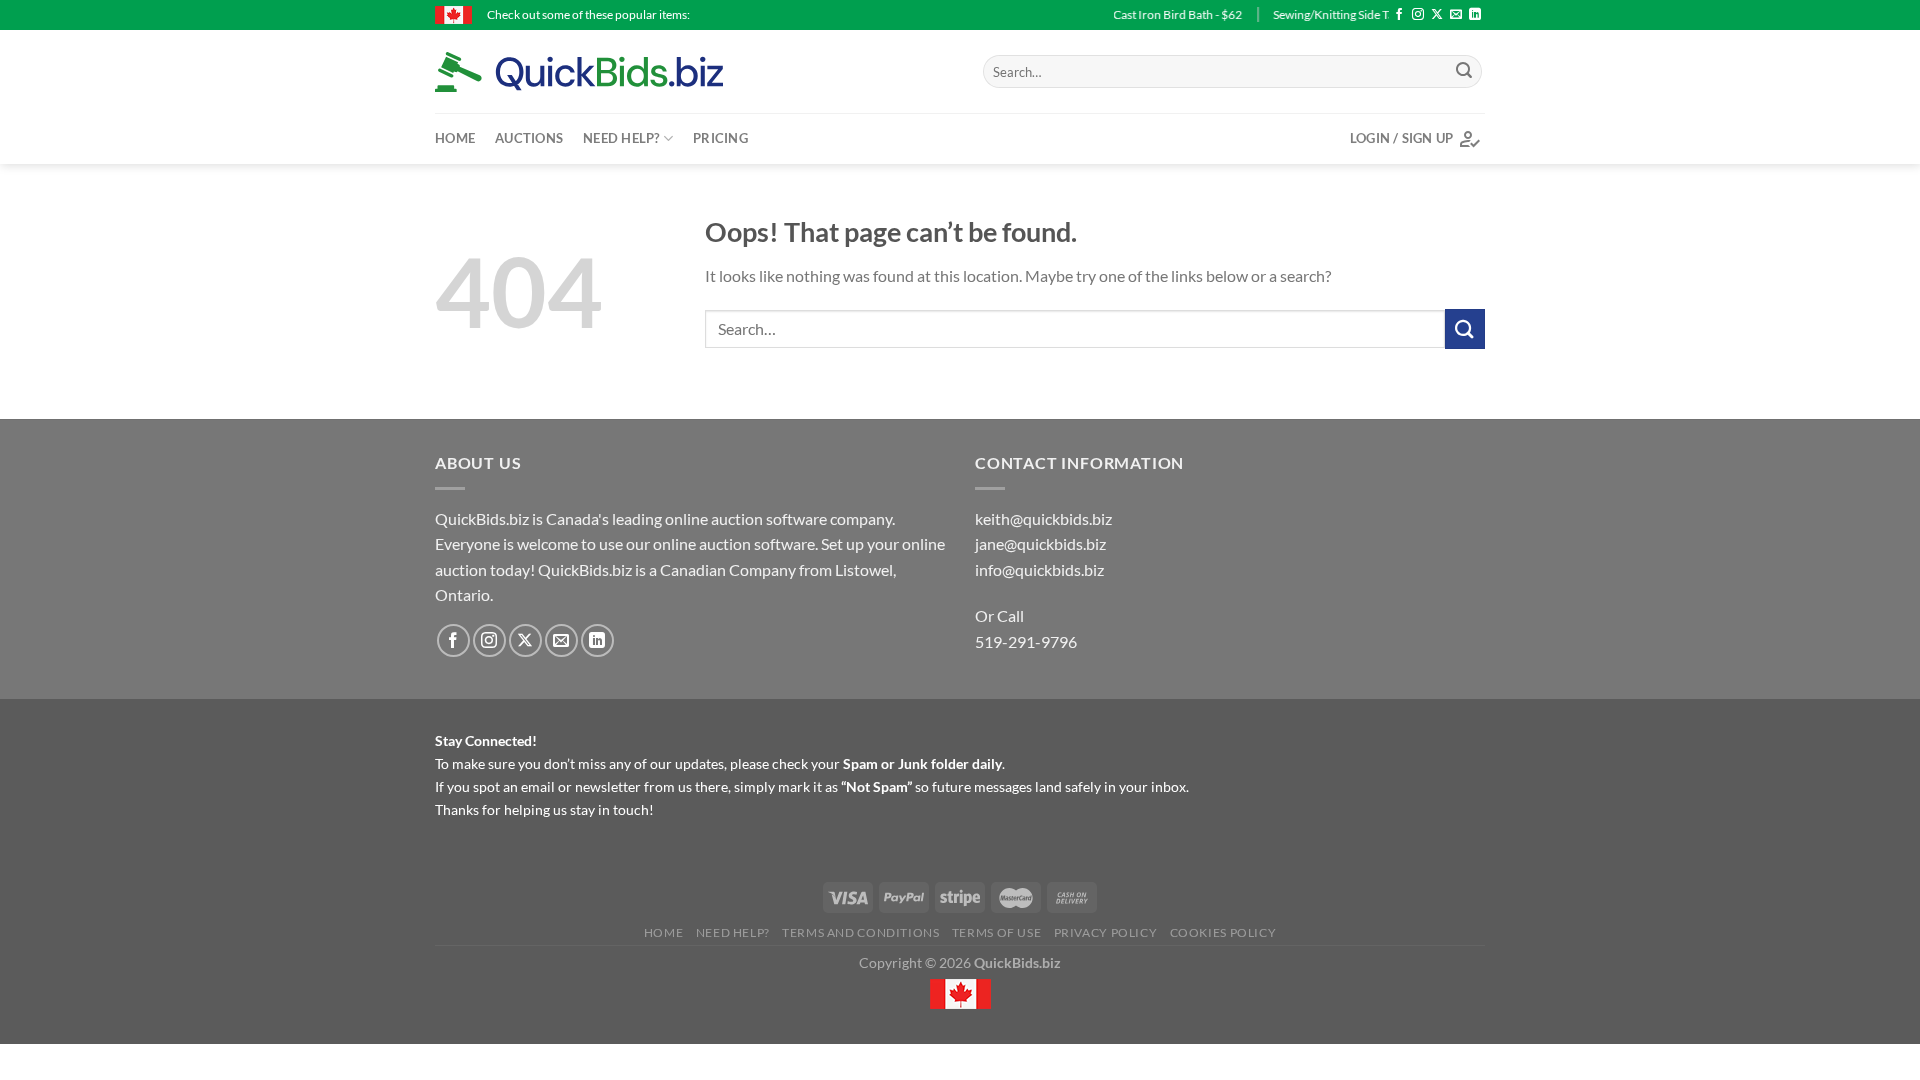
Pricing (720, 138)
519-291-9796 (1026, 641)
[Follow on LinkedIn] (1475, 15)
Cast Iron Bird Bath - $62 (1152, 14)
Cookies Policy (1223, 932)
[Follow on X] (1437, 15)
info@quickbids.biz (1039, 569)
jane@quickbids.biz (1040, 543)
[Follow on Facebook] (1399, 15)
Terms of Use (996, 932)
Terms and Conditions (860, 932)
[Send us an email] (1456, 15)
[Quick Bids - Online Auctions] (610, 72)
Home (455, 138)
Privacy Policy (1106, 932)
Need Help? (621, 138)
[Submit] (1464, 72)
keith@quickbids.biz (1043, 518)
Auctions (529, 138)
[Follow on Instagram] (1418, 15)
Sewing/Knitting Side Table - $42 (1331, 14)
